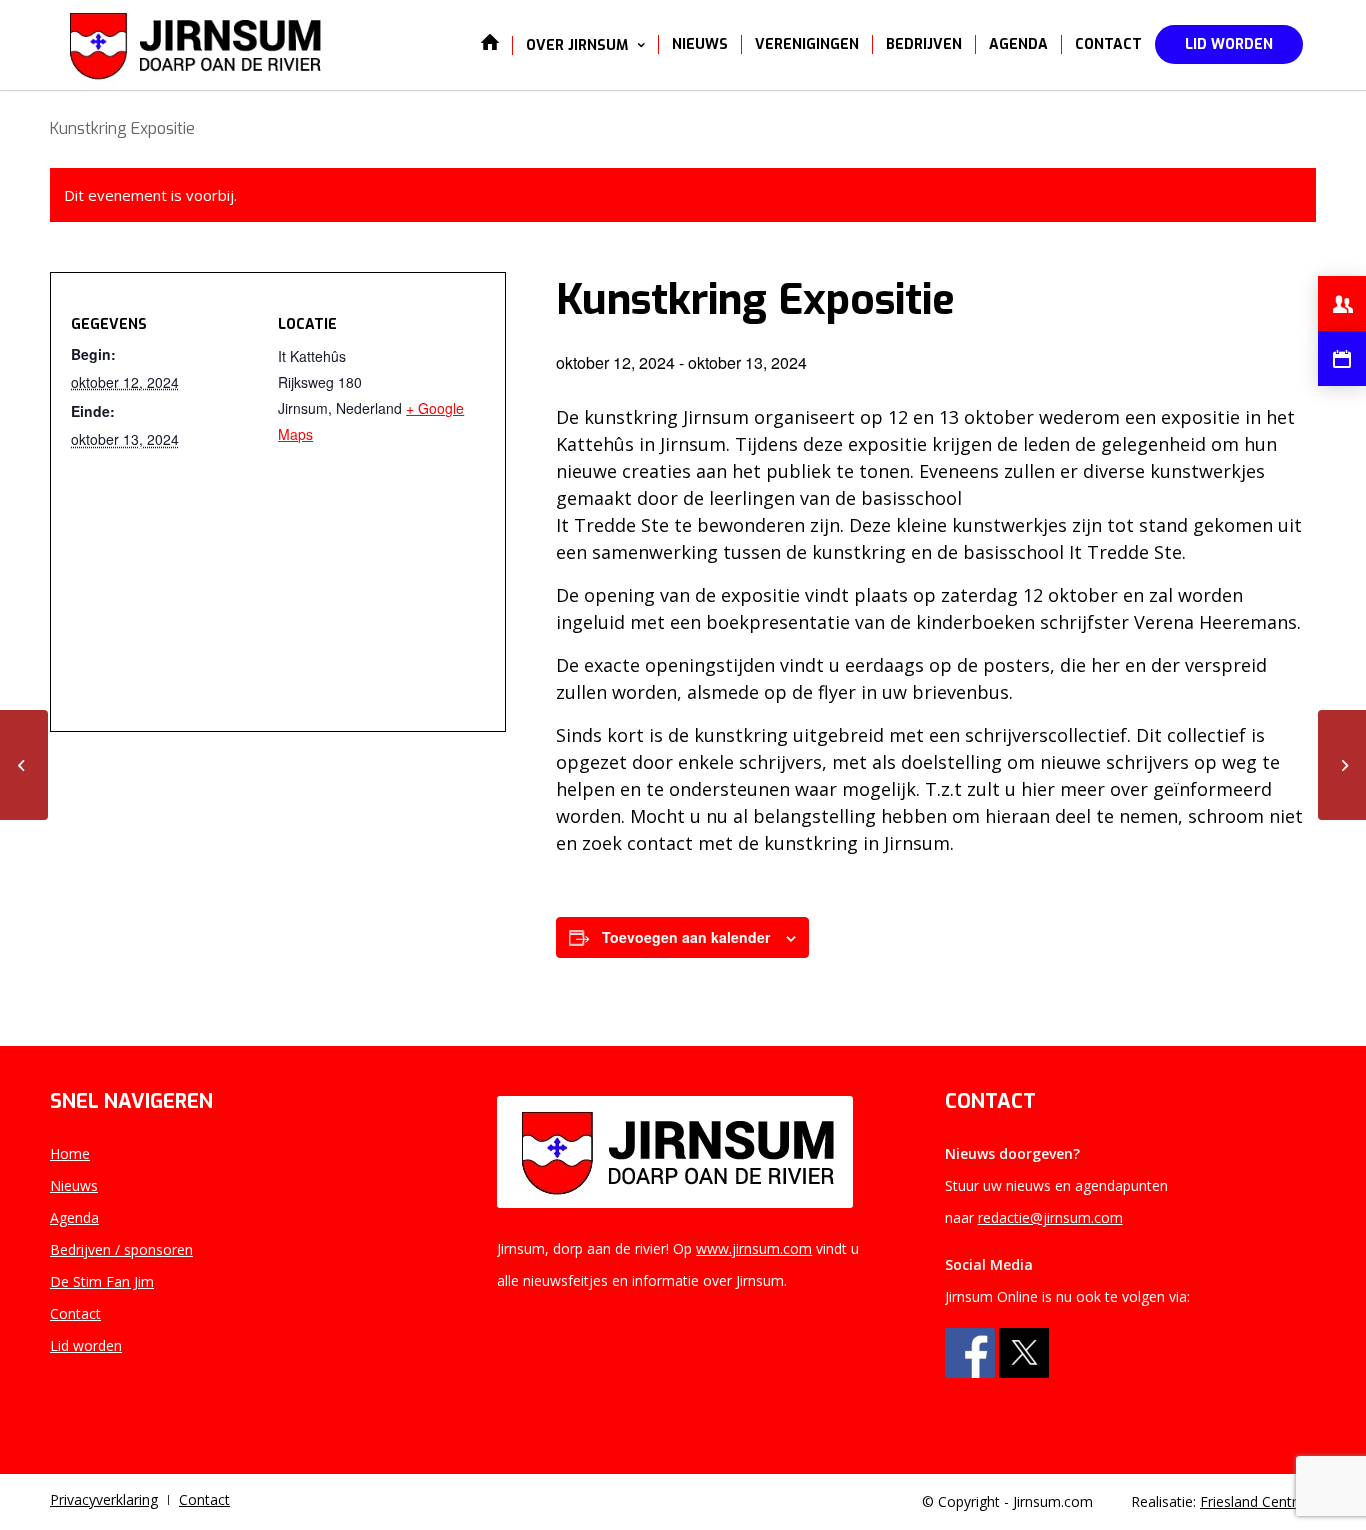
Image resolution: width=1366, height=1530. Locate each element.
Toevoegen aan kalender (686, 937)
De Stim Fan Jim (102, 1281)
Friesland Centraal (1258, 1501)
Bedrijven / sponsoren (121, 1249)
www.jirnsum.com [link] (754, 1248)
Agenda (74, 1217)
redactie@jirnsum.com (1050, 1217)
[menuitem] (490, 45)
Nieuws (74, 1185)
